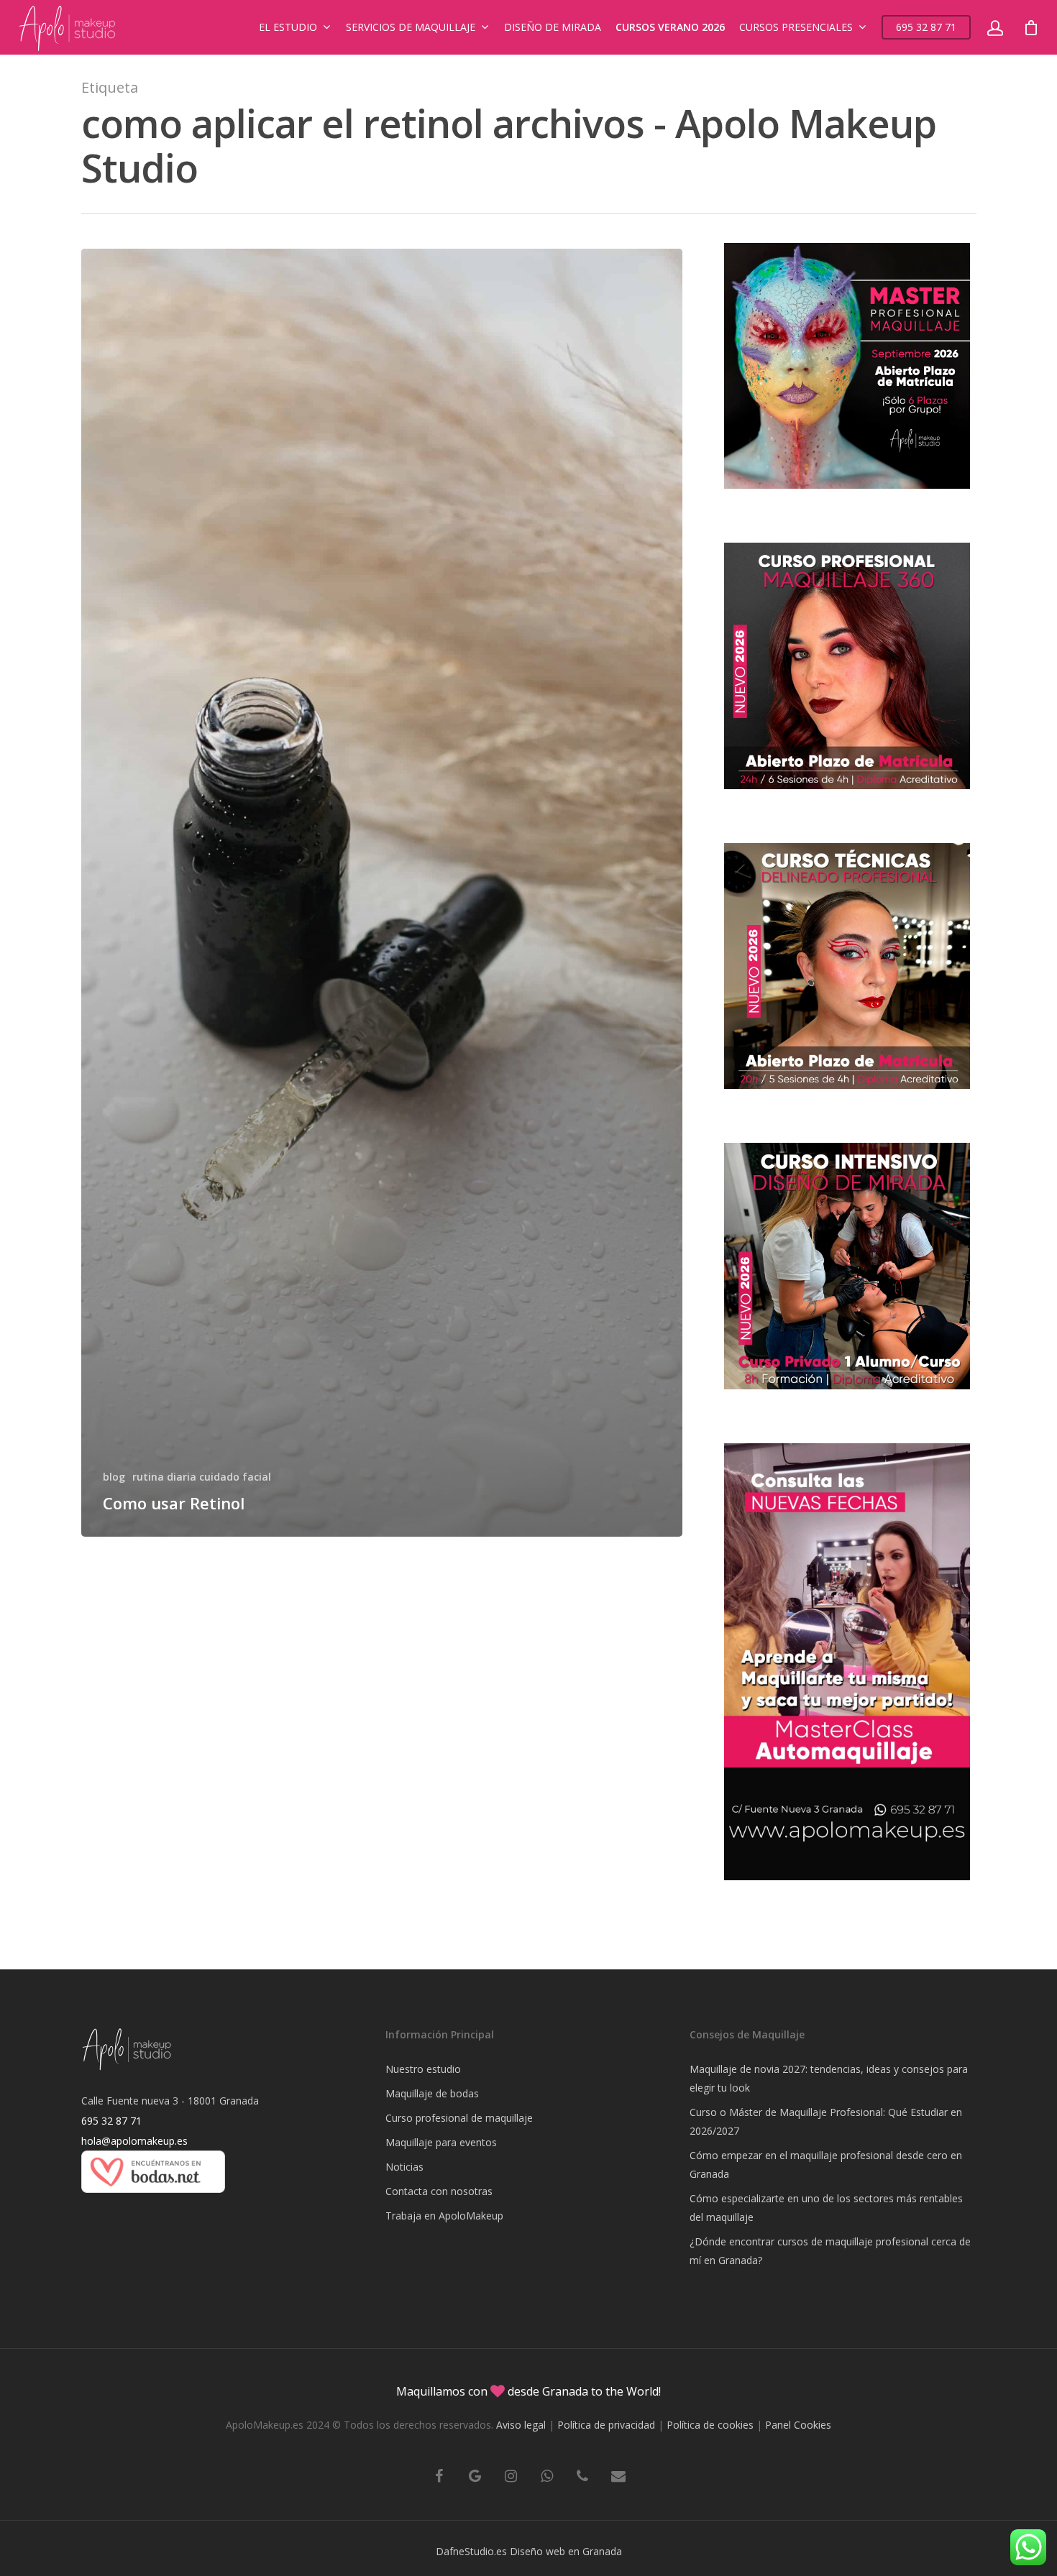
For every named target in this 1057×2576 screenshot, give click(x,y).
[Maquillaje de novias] (153, 2200)
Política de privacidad (606, 2425)
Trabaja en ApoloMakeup (444, 2216)
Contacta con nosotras (439, 2191)
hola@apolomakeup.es (134, 2141)
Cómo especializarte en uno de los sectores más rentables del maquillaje (826, 2208)
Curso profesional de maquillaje (459, 2118)
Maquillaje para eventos (441, 2142)
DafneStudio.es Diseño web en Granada (529, 2551)
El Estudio (288, 27)
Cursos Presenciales (796, 27)
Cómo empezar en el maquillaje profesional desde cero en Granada (826, 2165)
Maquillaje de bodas (432, 2093)
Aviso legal (521, 2425)
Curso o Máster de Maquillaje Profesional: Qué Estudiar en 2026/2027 (826, 2121)
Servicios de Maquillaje (411, 27)
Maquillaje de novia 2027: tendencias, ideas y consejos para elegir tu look (829, 2078)
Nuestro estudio (423, 2069)
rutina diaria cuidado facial (202, 1477)
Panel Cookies (798, 2425)
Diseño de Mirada (553, 27)
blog (114, 1477)
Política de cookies (710, 2425)
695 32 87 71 (926, 27)
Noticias (404, 2167)
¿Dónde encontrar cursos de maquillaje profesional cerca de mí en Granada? (830, 2251)
